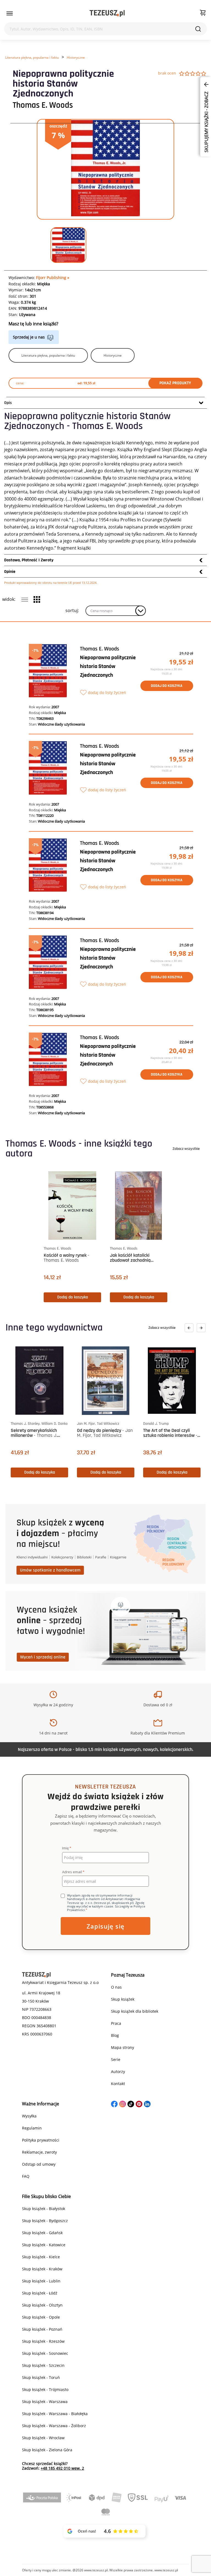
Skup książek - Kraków (42, 2269)
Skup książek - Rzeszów (43, 2341)
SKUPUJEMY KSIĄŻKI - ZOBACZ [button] (206, 121)
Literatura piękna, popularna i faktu (32, 57)
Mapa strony (123, 2047)
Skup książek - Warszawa (45, 2402)
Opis (8, 403)
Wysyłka (29, 2116)
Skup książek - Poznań (42, 2329)
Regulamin (32, 2128)
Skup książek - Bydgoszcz (45, 2221)
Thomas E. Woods (43, 105)
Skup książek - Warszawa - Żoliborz (54, 2426)
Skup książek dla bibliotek (135, 2011)
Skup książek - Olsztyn (42, 2305)
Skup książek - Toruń (41, 2377)
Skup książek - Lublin (41, 2281)
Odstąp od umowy (39, 2164)
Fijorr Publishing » (53, 278)
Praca (116, 2023)
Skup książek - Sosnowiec (45, 2353)
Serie (116, 2059)
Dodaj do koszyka (167, 686)
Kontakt (118, 2084)
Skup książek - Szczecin (43, 2365)
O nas (116, 1987)
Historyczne (76, 57)
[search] (198, 29)
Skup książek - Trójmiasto (45, 2389)
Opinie (10, 572)
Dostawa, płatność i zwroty (29, 560)
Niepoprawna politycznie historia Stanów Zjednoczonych (108, 666)
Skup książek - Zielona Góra (47, 2450)
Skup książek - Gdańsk (42, 2233)
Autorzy (118, 2072)
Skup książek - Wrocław (43, 2438)
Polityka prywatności (41, 2140)
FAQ (26, 2176)
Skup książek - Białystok (44, 2209)
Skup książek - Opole (41, 2317)
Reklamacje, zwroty (39, 2152)
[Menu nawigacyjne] (10, 13)
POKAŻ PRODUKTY (175, 383)
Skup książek (123, 1999)
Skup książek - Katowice (44, 2245)
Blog (115, 2035)
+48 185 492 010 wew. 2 (62, 2468)
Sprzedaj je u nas (29, 337)
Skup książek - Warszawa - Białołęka (55, 2414)
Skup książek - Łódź (40, 2293)
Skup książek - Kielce (41, 2257)
